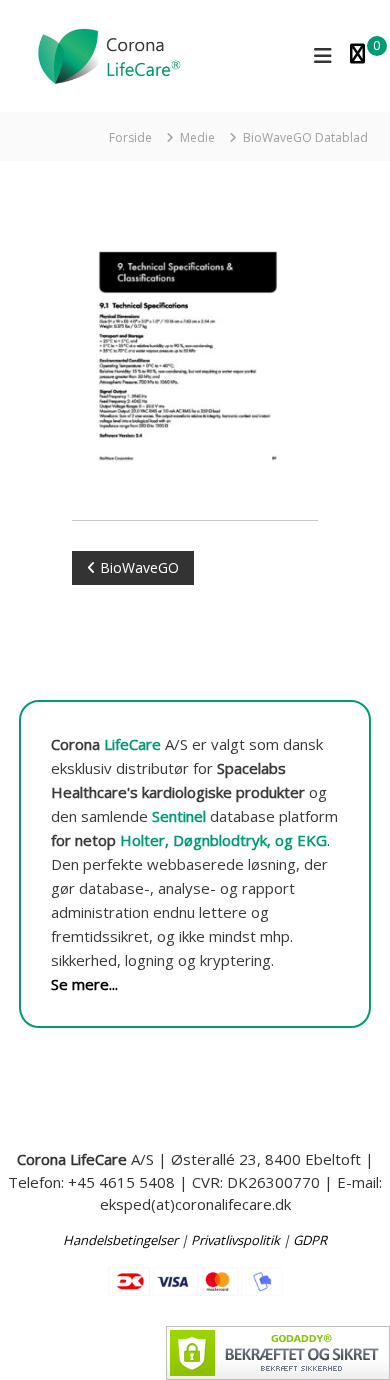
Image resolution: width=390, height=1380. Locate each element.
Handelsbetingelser (120, 1240)
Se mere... (84, 984)
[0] (357, 55)
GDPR (310, 1240)
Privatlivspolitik (235, 1240)
